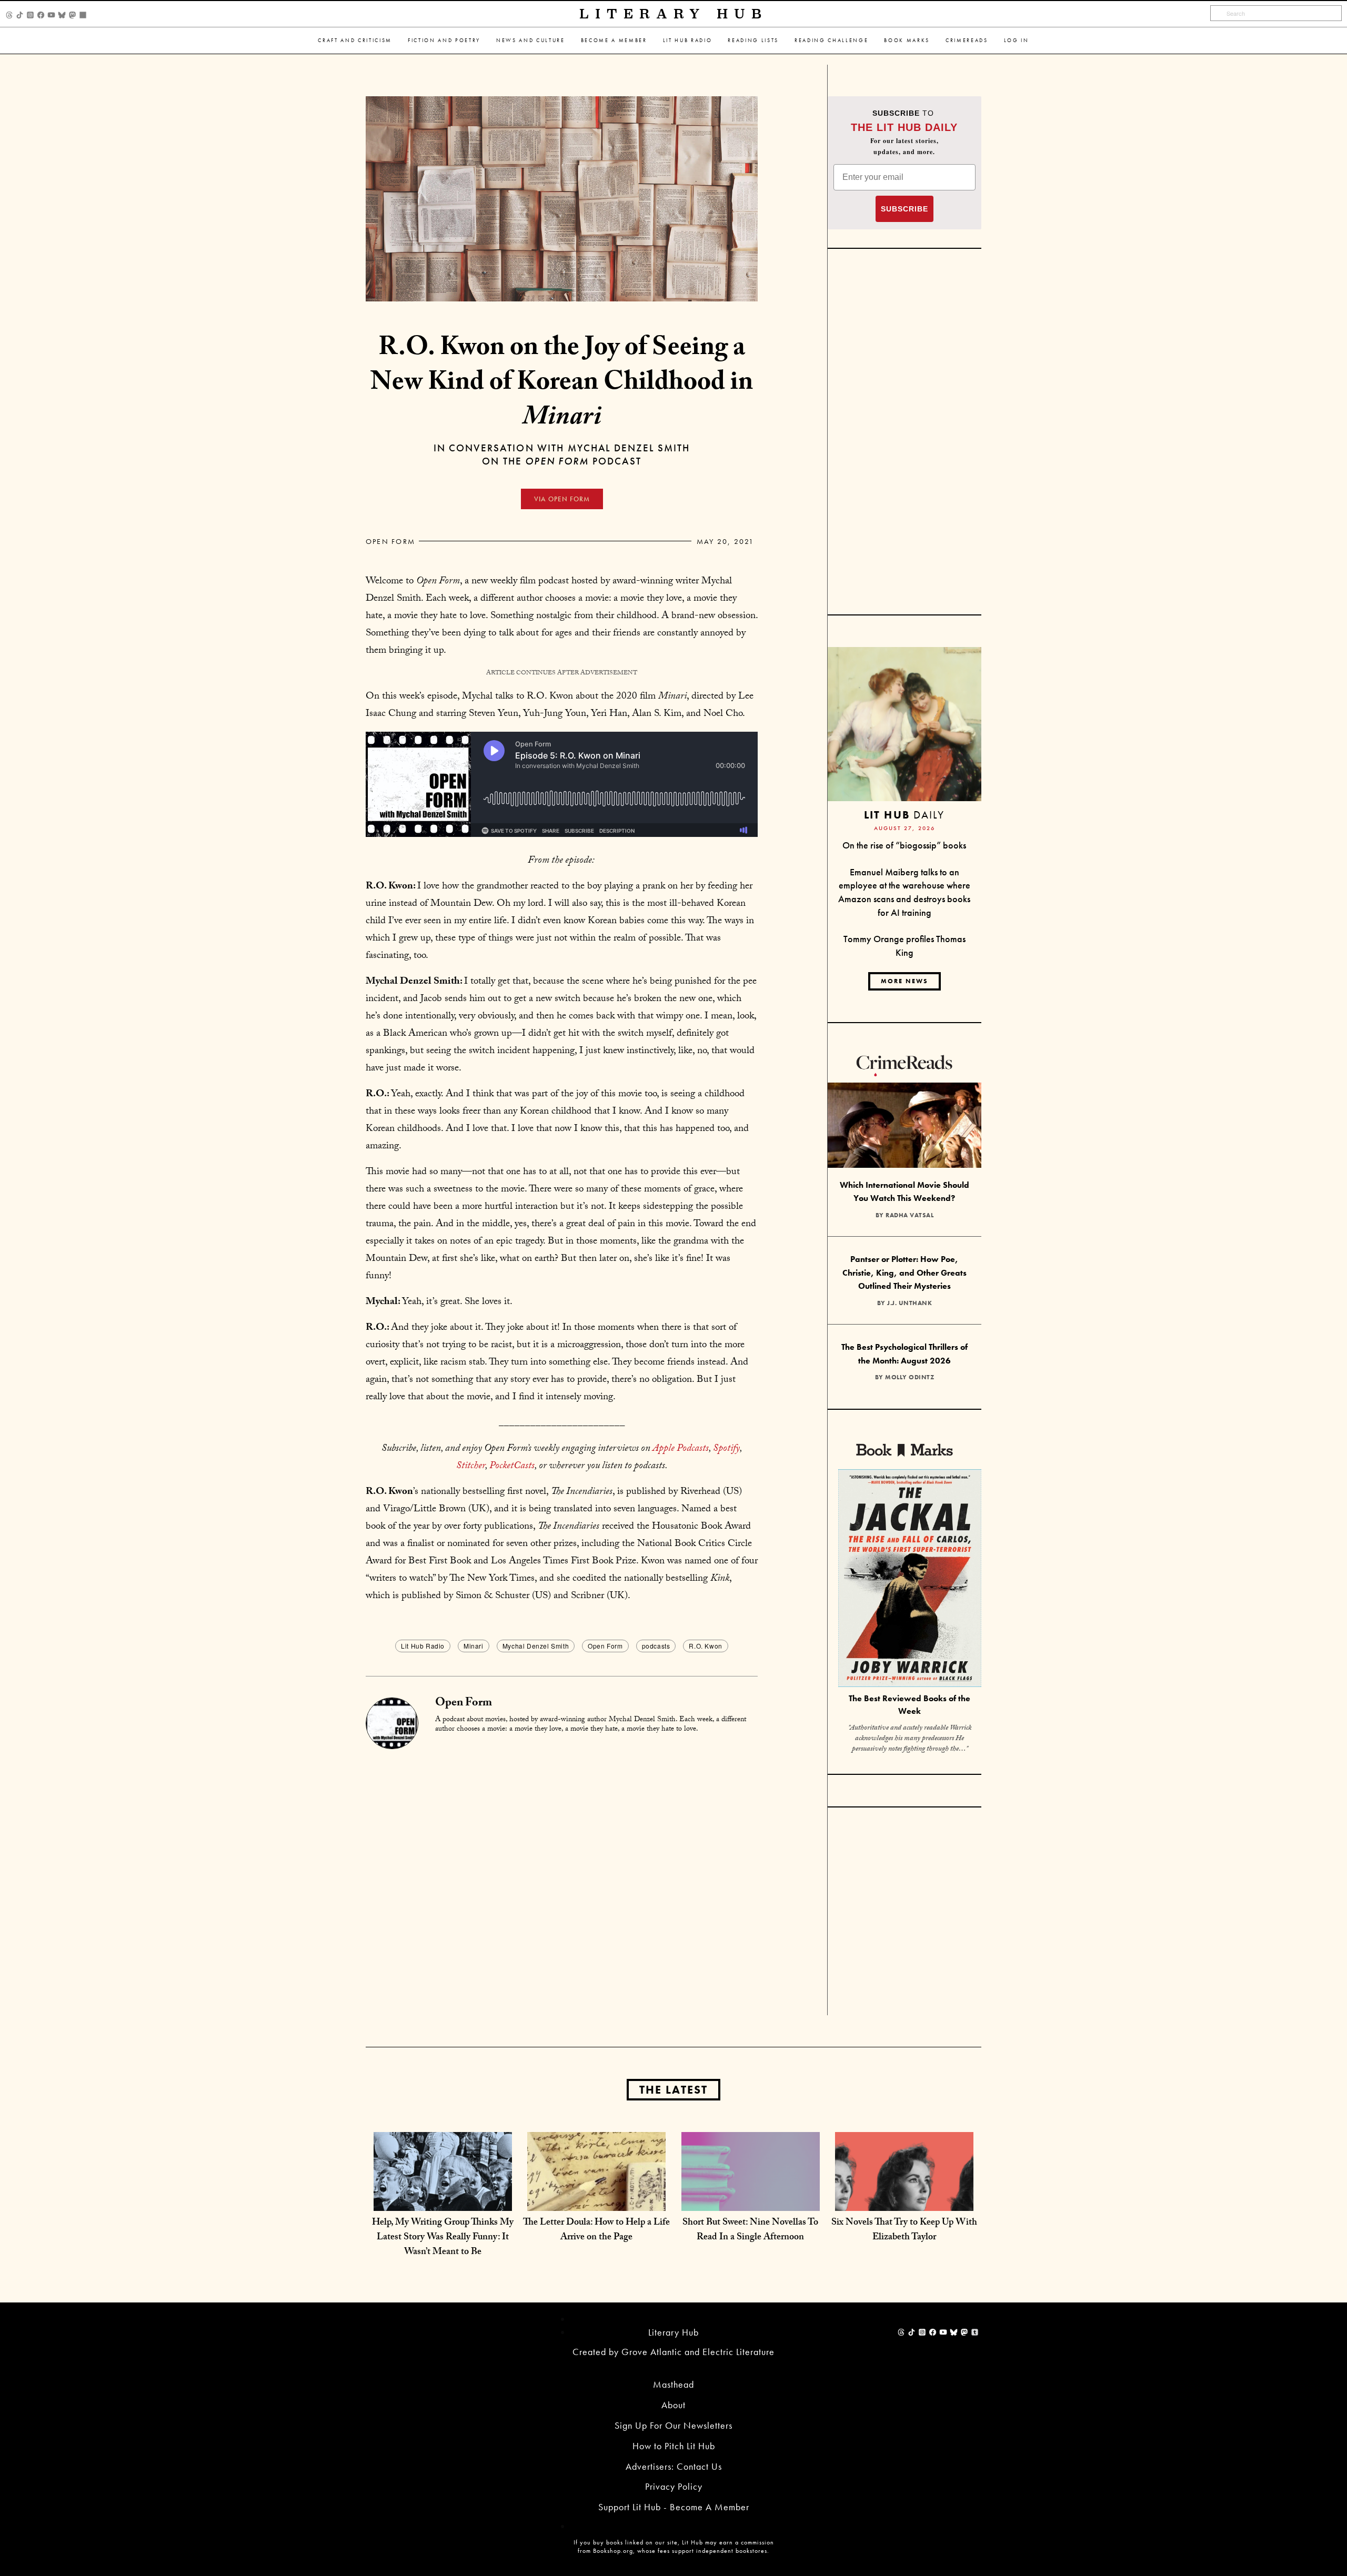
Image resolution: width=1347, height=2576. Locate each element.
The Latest (673, 2090)
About (673, 2405)
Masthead (673, 2384)
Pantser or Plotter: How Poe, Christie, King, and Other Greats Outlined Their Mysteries (904, 1272)
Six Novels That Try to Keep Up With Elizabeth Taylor (904, 2231)
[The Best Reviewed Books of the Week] (910, 1579)
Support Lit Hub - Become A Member (674, 2507)
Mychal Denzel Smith (536, 1646)
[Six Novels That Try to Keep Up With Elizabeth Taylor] (904, 2200)
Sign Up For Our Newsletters (673, 2425)
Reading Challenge (831, 40)
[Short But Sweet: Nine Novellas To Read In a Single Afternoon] (751, 2200)
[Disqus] (562, 1881)
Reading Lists (753, 40)
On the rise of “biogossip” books (904, 845)
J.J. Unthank (909, 1303)
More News (904, 981)
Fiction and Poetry (444, 40)
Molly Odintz (909, 1377)
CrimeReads (967, 40)
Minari (474, 1646)
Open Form (390, 541)
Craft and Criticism (355, 40)
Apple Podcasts (681, 1449)
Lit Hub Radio (688, 40)
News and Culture (531, 40)
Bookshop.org (613, 2551)
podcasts (656, 1646)
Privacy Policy (674, 2486)
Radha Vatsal (909, 1215)
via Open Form (562, 499)
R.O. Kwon (705, 1646)
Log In (1017, 40)
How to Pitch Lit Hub (674, 2446)
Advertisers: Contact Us (674, 2466)
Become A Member (614, 40)
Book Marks (907, 40)
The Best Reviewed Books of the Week (909, 1705)
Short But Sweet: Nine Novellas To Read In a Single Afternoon (750, 2231)
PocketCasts (512, 1467)
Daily (904, 815)
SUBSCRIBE (904, 209)
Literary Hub (674, 14)
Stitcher (471, 1467)
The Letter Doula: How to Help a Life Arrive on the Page (596, 2231)
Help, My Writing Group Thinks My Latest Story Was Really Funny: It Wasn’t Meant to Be (443, 2238)
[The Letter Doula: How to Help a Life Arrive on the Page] (596, 2200)
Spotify (726, 1449)
